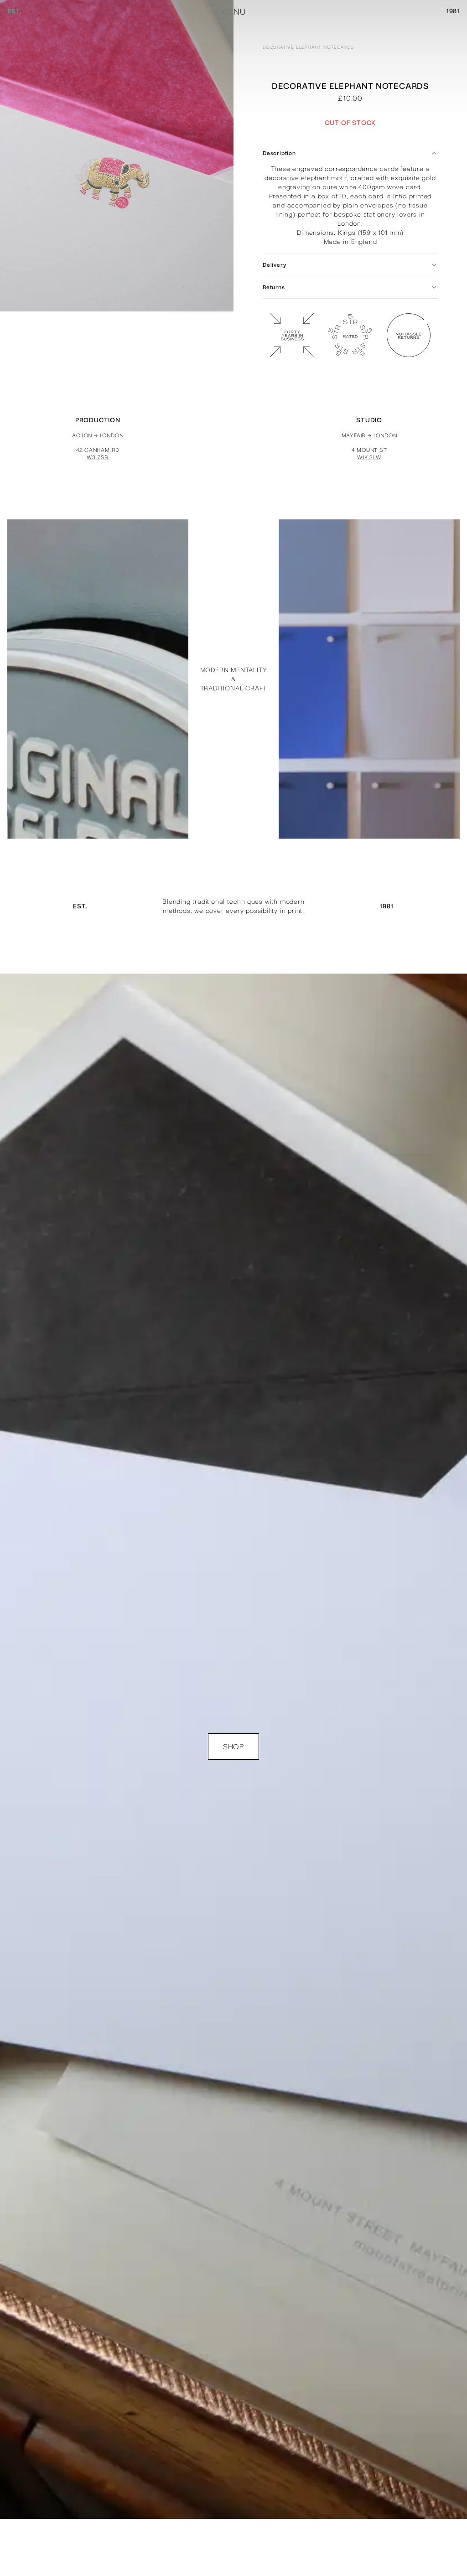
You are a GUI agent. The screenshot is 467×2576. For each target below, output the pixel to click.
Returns (274, 287)
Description (279, 153)
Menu (233, 12)
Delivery (274, 265)
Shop (233, 1747)
